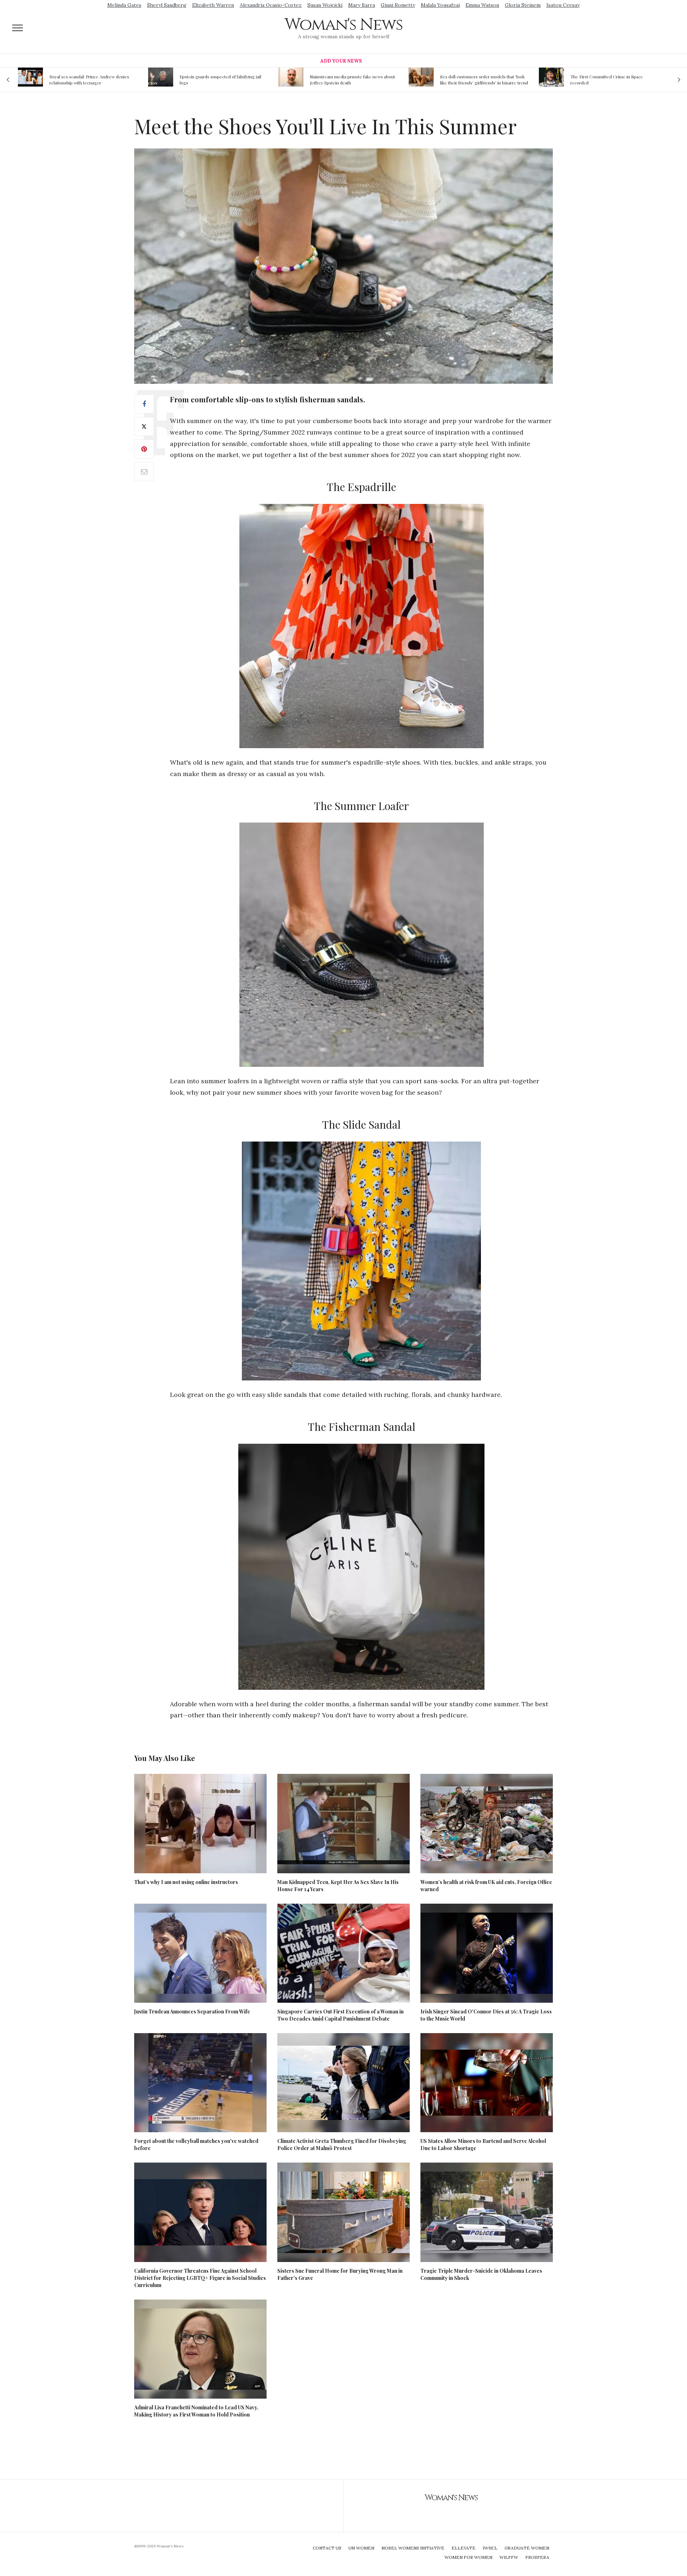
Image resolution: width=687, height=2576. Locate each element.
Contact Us (327, 2548)
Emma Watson (482, 5)
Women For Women (468, 2557)
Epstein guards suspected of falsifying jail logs (90, 80)
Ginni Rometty (398, 5)
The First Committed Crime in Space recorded (476, 80)
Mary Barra (362, 5)
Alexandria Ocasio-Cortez (271, 5)
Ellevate (464, 2548)
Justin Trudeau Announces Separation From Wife (192, 2011)
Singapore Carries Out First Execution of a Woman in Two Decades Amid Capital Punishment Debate (340, 2015)
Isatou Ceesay (563, 5)
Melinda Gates (124, 5)
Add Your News (341, 61)
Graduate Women (527, 2548)
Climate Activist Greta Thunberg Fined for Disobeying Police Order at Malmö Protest (342, 2145)
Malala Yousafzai (440, 5)
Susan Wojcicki (325, 5)
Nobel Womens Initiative (413, 2548)
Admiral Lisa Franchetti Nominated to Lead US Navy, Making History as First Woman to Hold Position (196, 2411)
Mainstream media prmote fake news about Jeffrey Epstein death (222, 80)
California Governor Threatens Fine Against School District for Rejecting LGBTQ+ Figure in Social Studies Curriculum (200, 2278)
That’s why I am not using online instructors (186, 1882)
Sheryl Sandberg (167, 5)
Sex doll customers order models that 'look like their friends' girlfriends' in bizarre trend (354, 80)
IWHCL (490, 2548)
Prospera (537, 2557)
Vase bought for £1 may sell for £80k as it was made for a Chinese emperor (611, 80)
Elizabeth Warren (213, 5)
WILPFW (509, 2557)
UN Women (361, 2548)
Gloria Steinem (523, 5)
